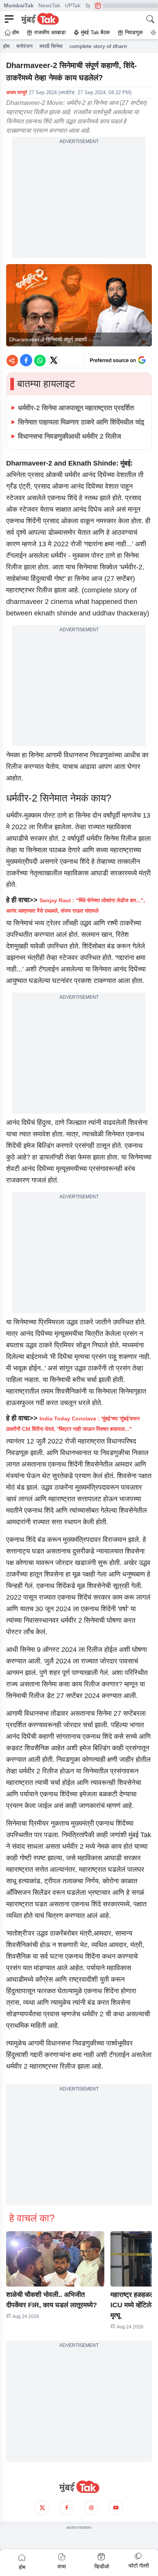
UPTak (73, 5)
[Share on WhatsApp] (40, 360)
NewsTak (49, 5)
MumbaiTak (19, 5)
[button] (55, 2259)
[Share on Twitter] (54, 360)
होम (6, 46)
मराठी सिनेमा (51, 46)
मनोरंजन (25, 46)
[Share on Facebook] (26, 360)
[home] (79, 2487)
